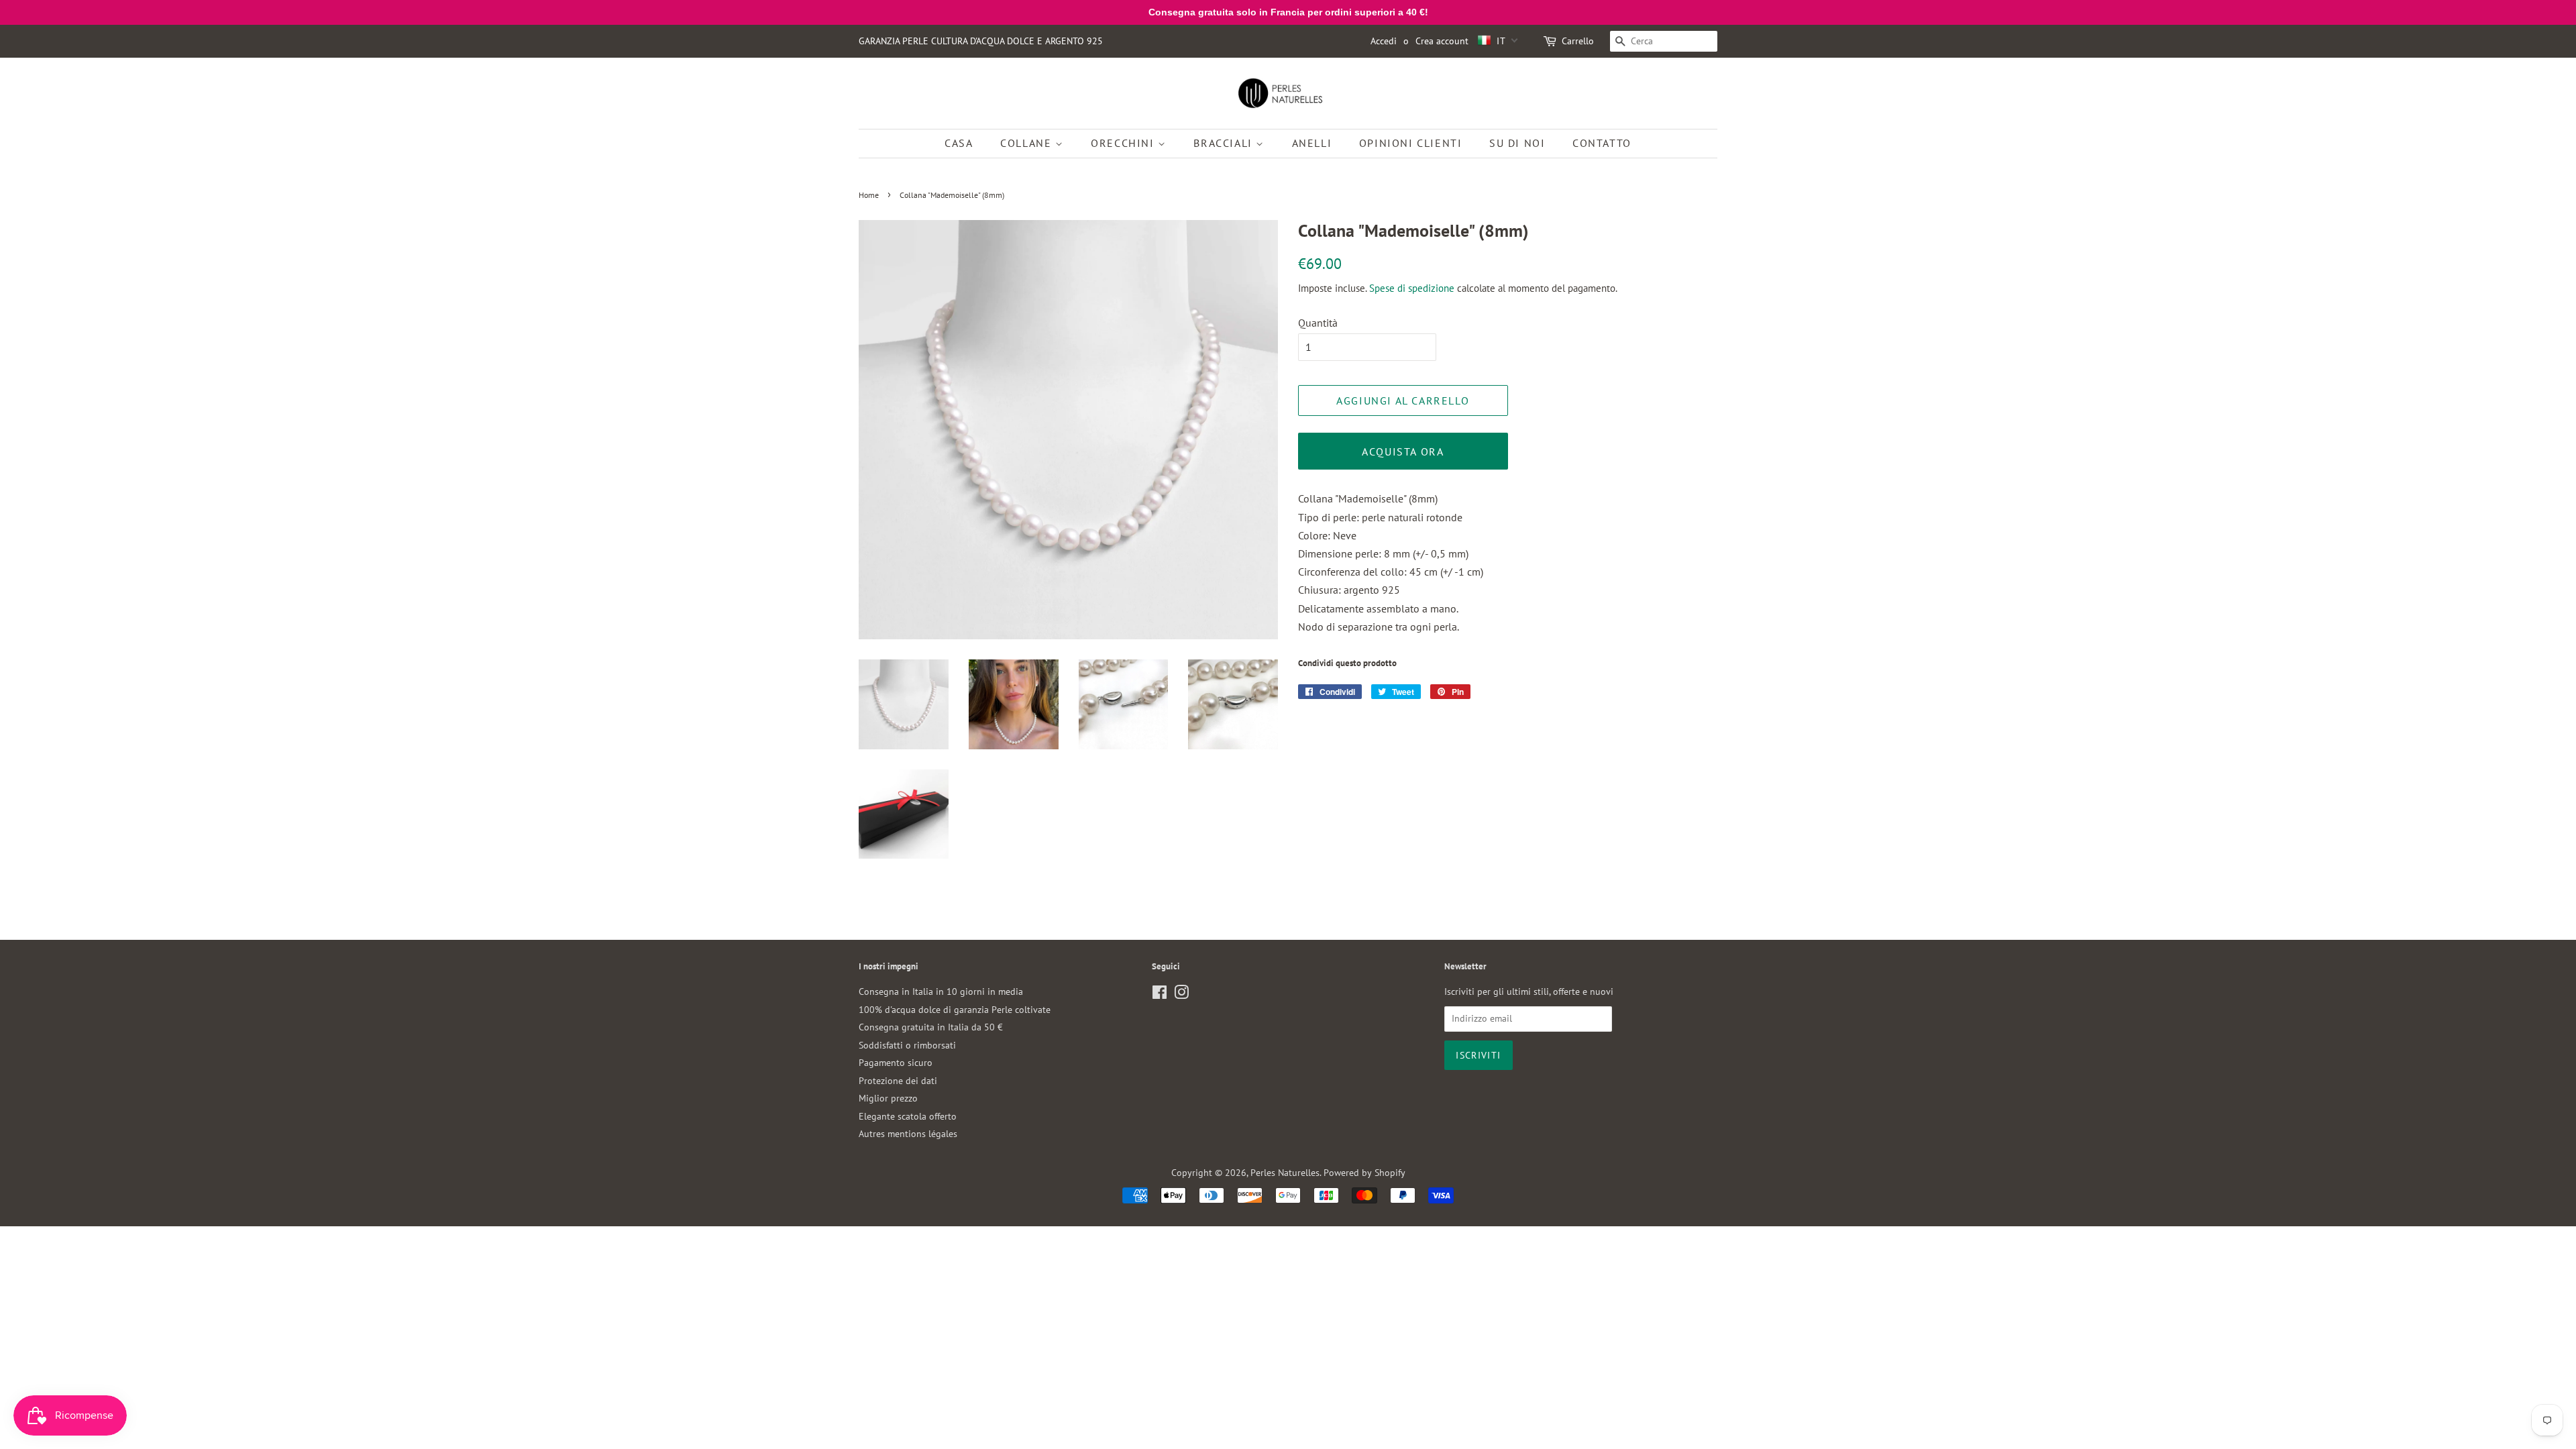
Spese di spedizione (1412, 288)
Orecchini (1124, 143)
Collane (1028, 143)
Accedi (1384, 41)
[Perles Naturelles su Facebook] (1160, 995)
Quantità (1318, 323)
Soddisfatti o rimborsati (907, 1045)
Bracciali (1225, 143)
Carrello (1578, 41)
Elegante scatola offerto (908, 1116)
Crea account (1442, 41)
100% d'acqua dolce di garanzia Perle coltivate (955, 1010)
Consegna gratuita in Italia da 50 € (931, 1027)
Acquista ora (1403, 451)
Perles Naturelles (1285, 1173)
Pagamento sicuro (896, 1063)
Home (869, 195)
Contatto (1602, 143)
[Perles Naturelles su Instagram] (1181, 995)
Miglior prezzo (888, 1098)
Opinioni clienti (1411, 143)
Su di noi (1517, 143)
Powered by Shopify (1364, 1173)
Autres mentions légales (908, 1134)
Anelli (1312, 143)
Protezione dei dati (898, 1081)
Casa (959, 143)
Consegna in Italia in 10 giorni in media (941, 991)
